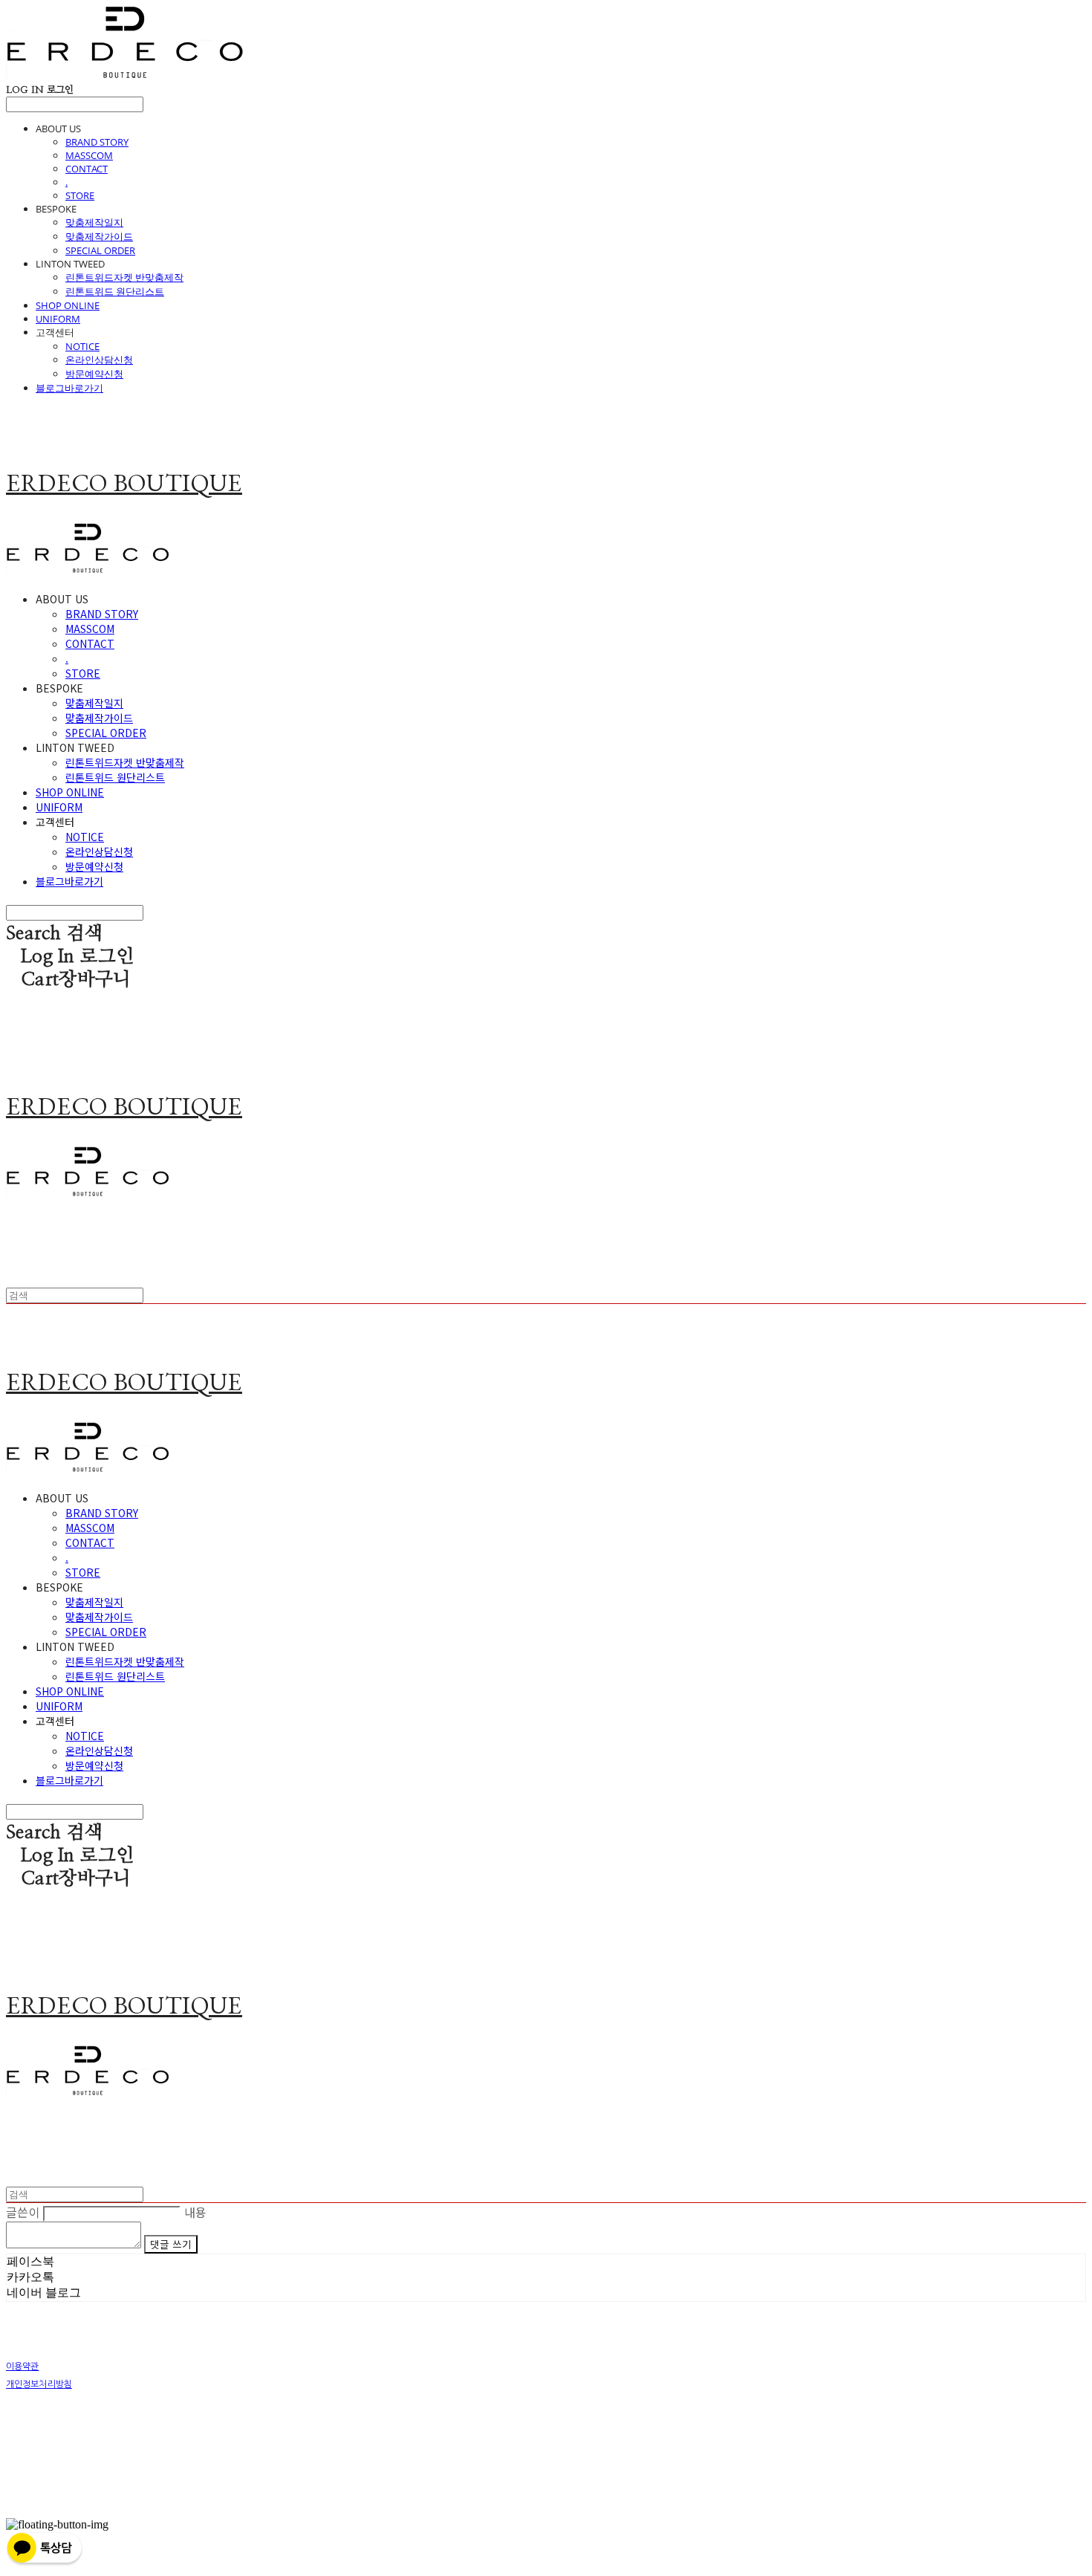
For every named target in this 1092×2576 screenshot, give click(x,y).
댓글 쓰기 (170, 2244)
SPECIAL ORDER (100, 250)
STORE (80, 195)
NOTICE (82, 346)
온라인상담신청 (99, 360)
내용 (196, 2212)
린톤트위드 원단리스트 (115, 291)
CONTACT (87, 169)
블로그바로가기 (69, 388)
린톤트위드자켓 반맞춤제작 (124, 277)
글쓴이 (23, 2212)
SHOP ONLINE (68, 305)
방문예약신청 (94, 374)
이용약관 (22, 2366)
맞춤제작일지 (94, 222)
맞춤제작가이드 (99, 236)
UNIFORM (58, 319)
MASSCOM (89, 155)
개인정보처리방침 (39, 2384)
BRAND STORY (97, 142)
